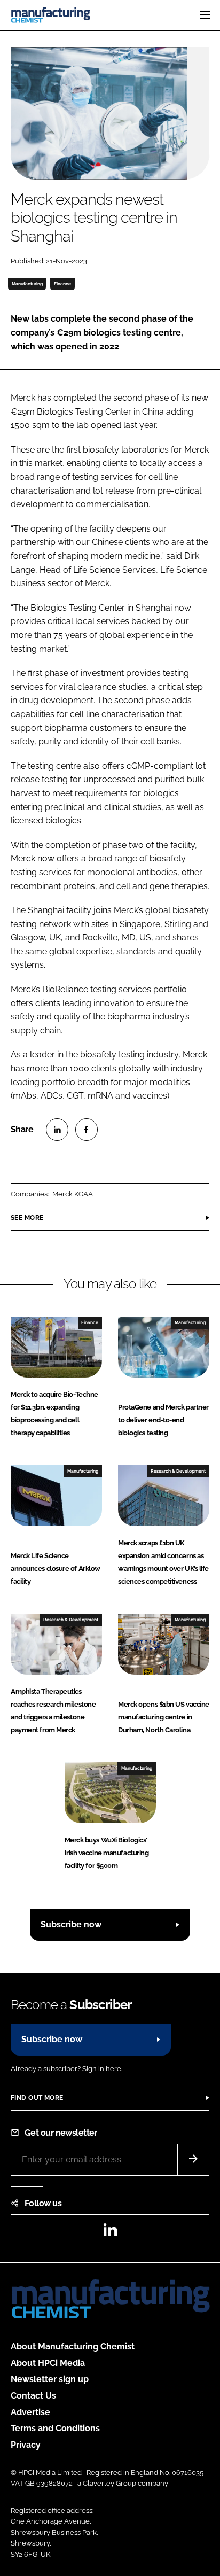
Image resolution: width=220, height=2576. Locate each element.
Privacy (26, 2445)
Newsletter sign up (50, 2379)
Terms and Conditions (55, 2428)
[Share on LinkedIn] (57, 1130)
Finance (62, 284)
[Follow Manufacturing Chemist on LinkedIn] (110, 2233)
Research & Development (178, 1471)
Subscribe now (71, 1924)
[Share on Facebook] (87, 1130)
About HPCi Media (48, 2363)
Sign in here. (102, 2069)
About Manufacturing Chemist (73, 2347)
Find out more (37, 2098)
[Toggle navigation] (205, 15)
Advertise (30, 2412)
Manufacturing (27, 284)
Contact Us (33, 2396)
